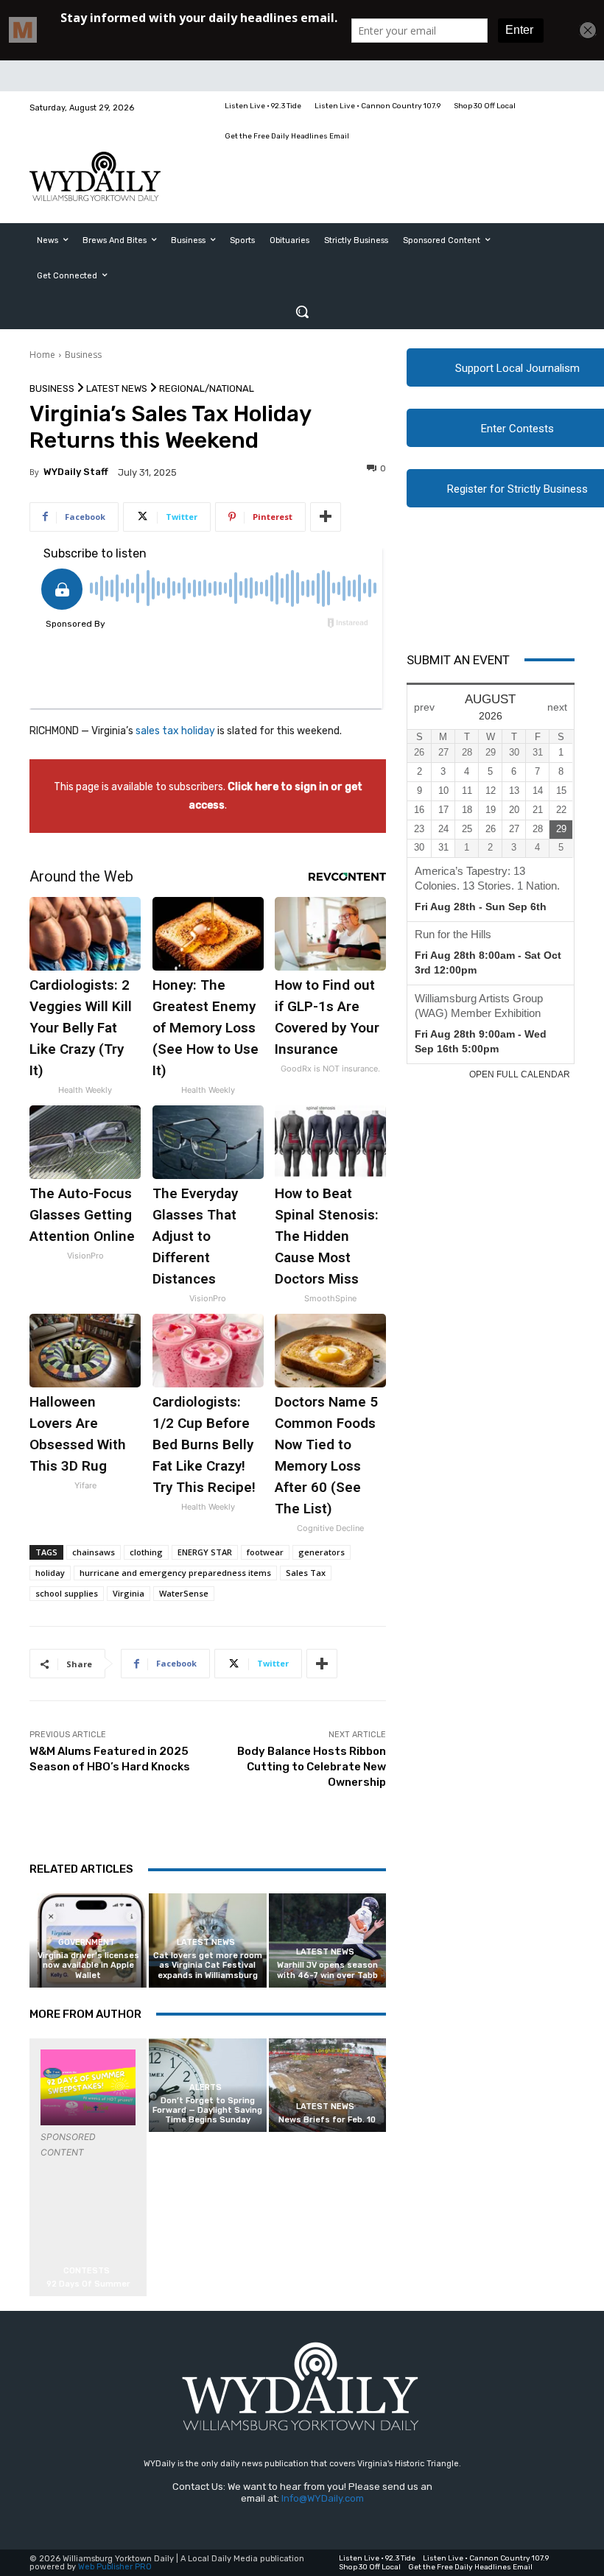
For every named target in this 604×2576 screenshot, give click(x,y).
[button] (302, 312)
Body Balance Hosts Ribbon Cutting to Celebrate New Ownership (312, 1767)
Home (42, 355)
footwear (265, 1552)
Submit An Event (458, 660)
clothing (146, 1552)
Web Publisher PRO (115, 2567)
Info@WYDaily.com (323, 2498)
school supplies (67, 1593)
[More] (326, 517)
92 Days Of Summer (88, 2284)
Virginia (129, 1593)
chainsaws (94, 1552)
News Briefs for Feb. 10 (327, 2120)
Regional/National (207, 388)
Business (83, 355)
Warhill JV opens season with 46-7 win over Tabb (327, 1970)
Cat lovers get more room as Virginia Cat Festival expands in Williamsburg (208, 1965)
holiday (50, 1573)
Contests (87, 2271)
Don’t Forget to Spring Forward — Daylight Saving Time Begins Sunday (207, 2110)
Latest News (117, 388)
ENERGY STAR (205, 1552)
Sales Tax (306, 1573)
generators (322, 1552)
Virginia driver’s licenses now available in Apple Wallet (88, 1965)
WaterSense (184, 1593)
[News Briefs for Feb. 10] (327, 2085)
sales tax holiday (174, 731)
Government (87, 1942)
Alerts (206, 2087)
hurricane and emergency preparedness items (175, 1573)
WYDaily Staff (76, 472)
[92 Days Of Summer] (88, 2087)
